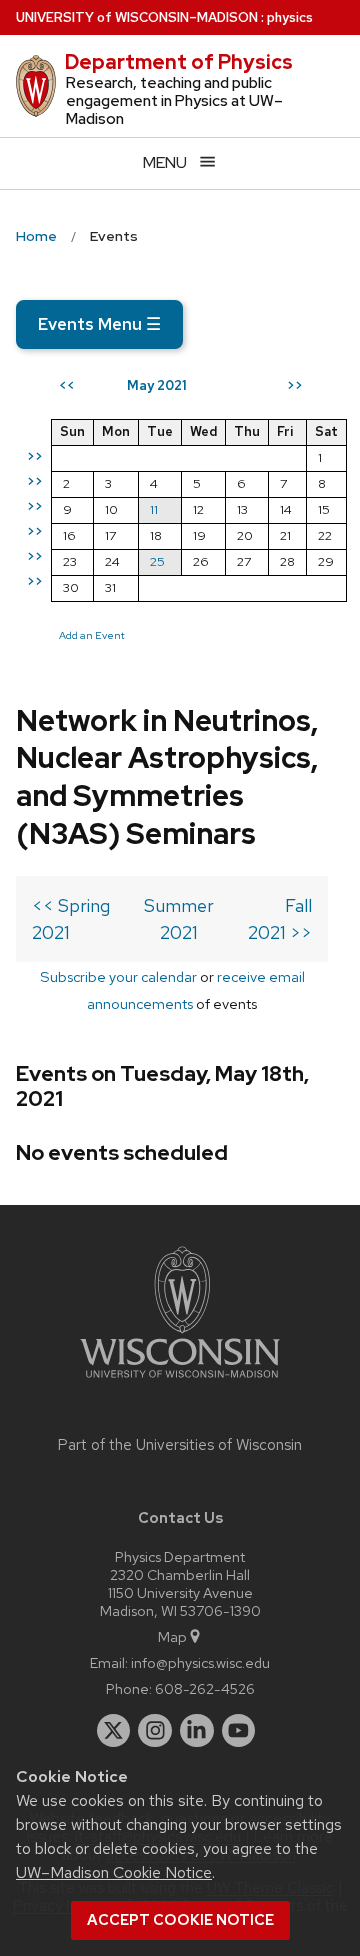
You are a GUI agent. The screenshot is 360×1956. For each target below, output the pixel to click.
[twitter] (114, 1731)
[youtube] (239, 1731)
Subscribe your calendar (118, 976)
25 (157, 561)
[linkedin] (197, 1731)
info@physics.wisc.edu (200, 1662)
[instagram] (155, 1731)
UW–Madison (137, 17)
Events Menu (99, 324)
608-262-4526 (205, 1688)
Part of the (180, 1445)
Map (172, 1636)
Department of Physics (179, 62)
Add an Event (92, 635)
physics (290, 17)
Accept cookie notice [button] (180, 1920)
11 (154, 509)
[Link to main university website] (180, 1381)
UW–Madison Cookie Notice (114, 1872)
